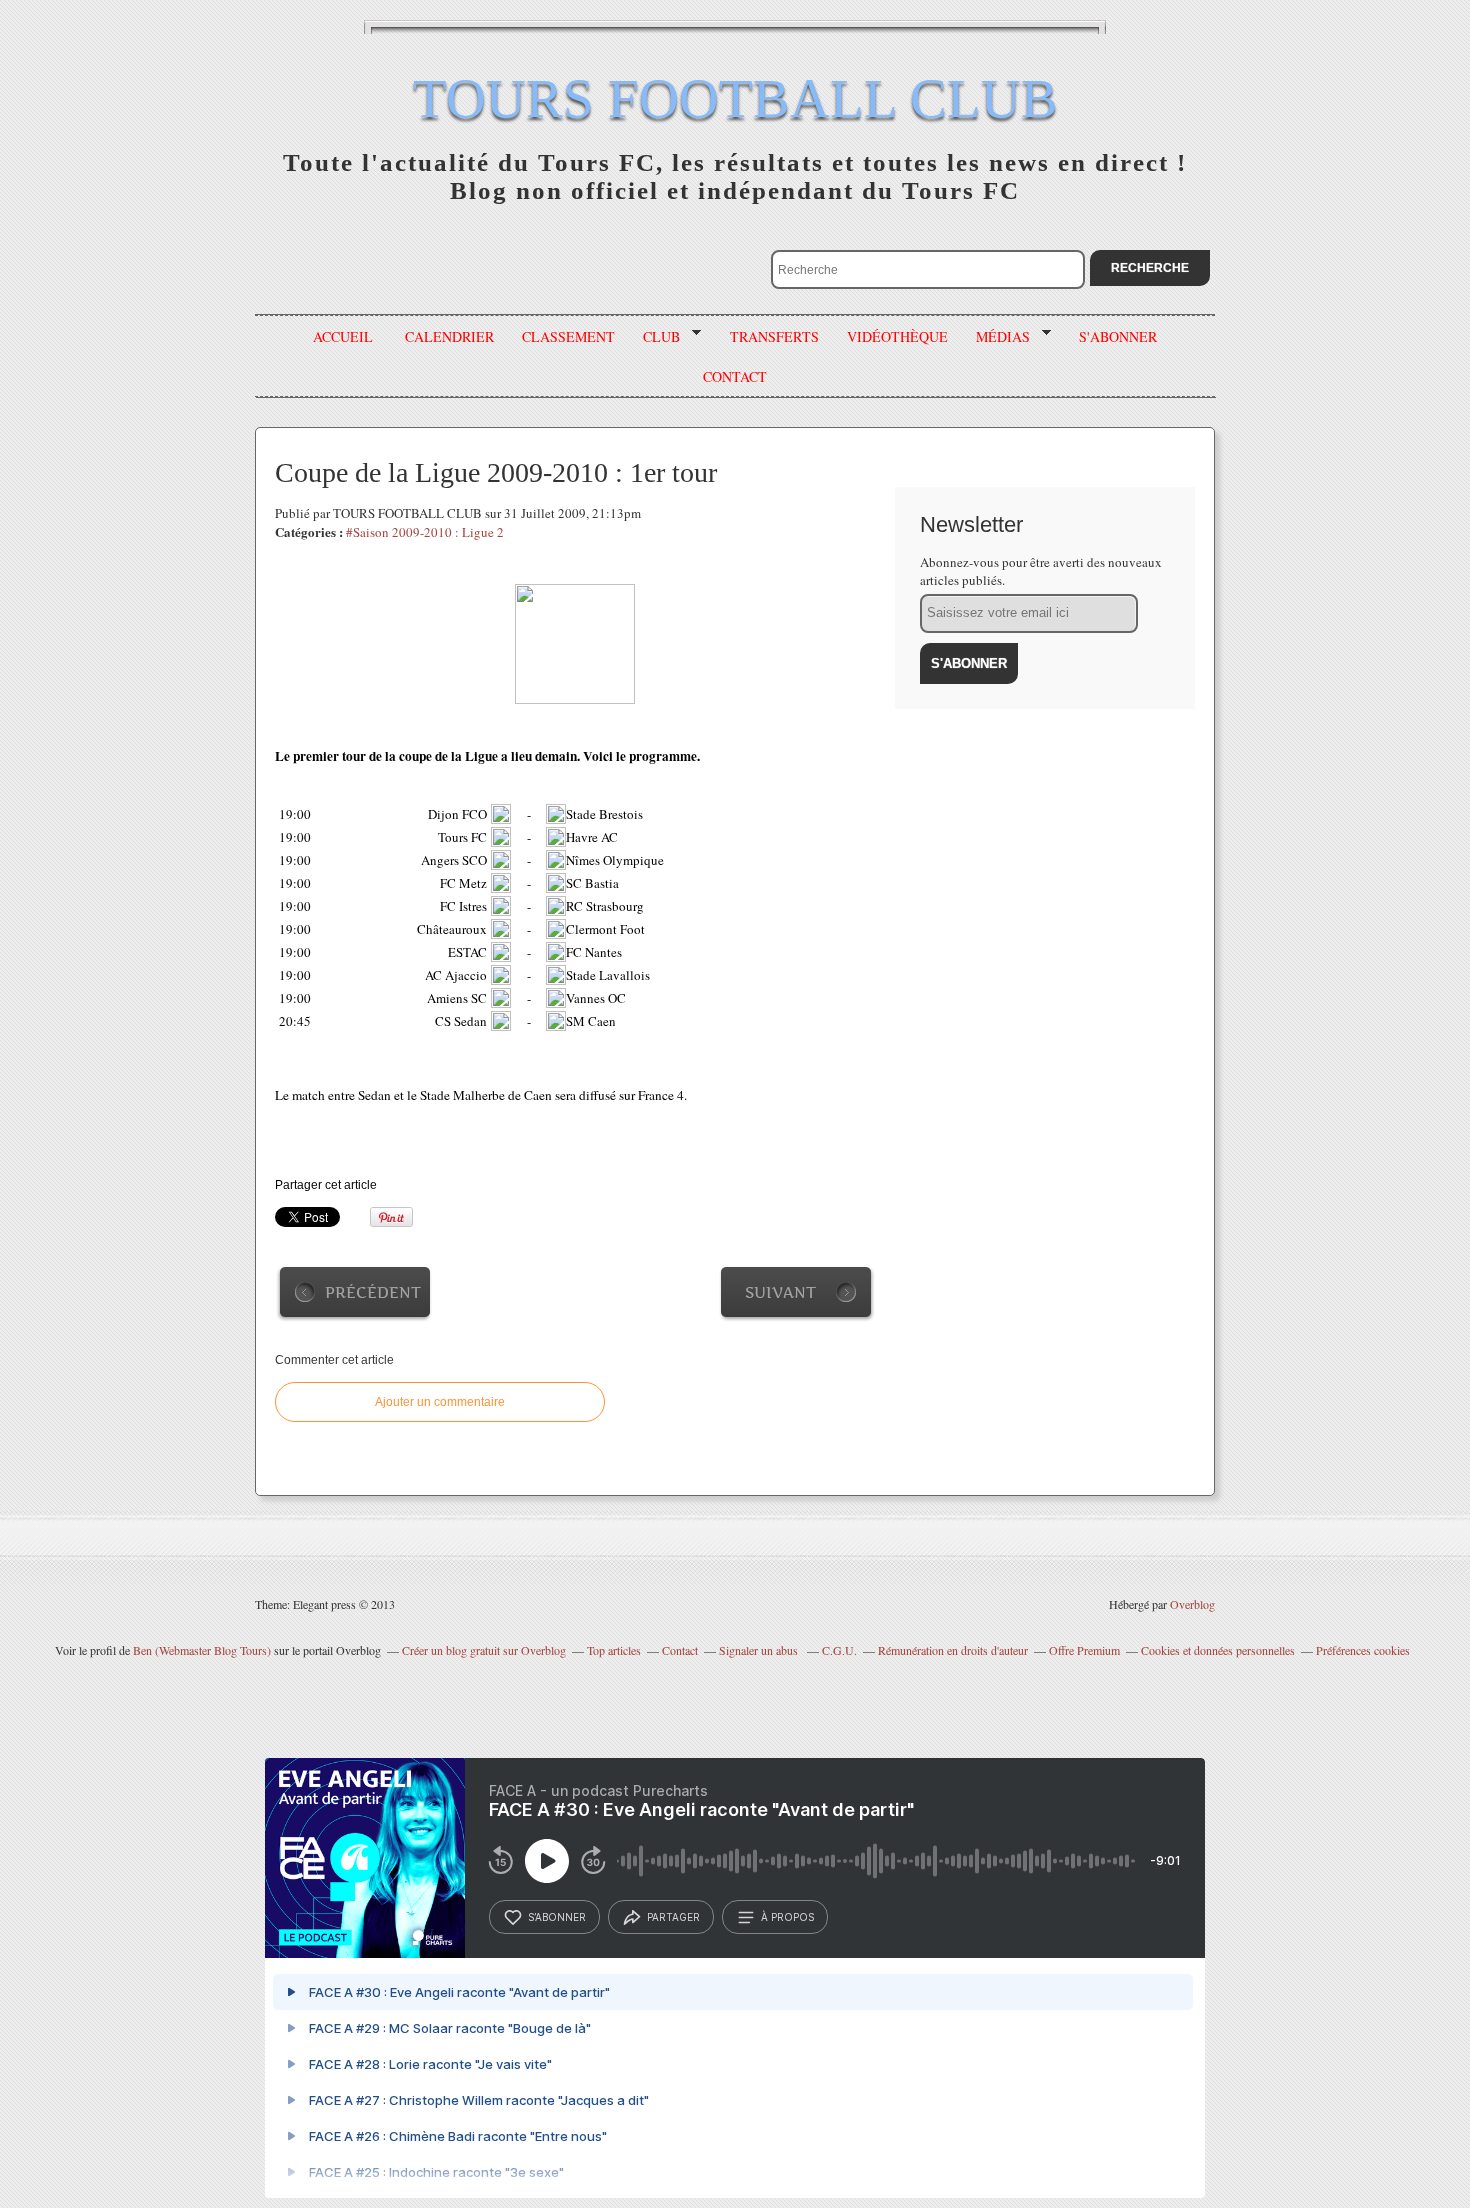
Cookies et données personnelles (1218, 1650)
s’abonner (557, 1917)
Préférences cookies (1363, 1650)
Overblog (1192, 1604)
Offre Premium (1084, 1650)
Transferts (774, 336)
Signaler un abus (760, 1650)
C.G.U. (839, 1650)
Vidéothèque (897, 336)
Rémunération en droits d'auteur (953, 1650)
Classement (568, 336)
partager (673, 1917)
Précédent (373, 1292)
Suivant (780, 1292)
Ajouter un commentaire (440, 1402)
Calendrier (449, 336)
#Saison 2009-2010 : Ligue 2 (425, 532)
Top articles (614, 1650)
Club (654, 337)
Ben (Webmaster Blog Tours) (202, 1650)
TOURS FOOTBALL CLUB (735, 98)
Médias (996, 337)
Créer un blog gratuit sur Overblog (484, 1650)
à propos (787, 1917)
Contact (680, 1650)
